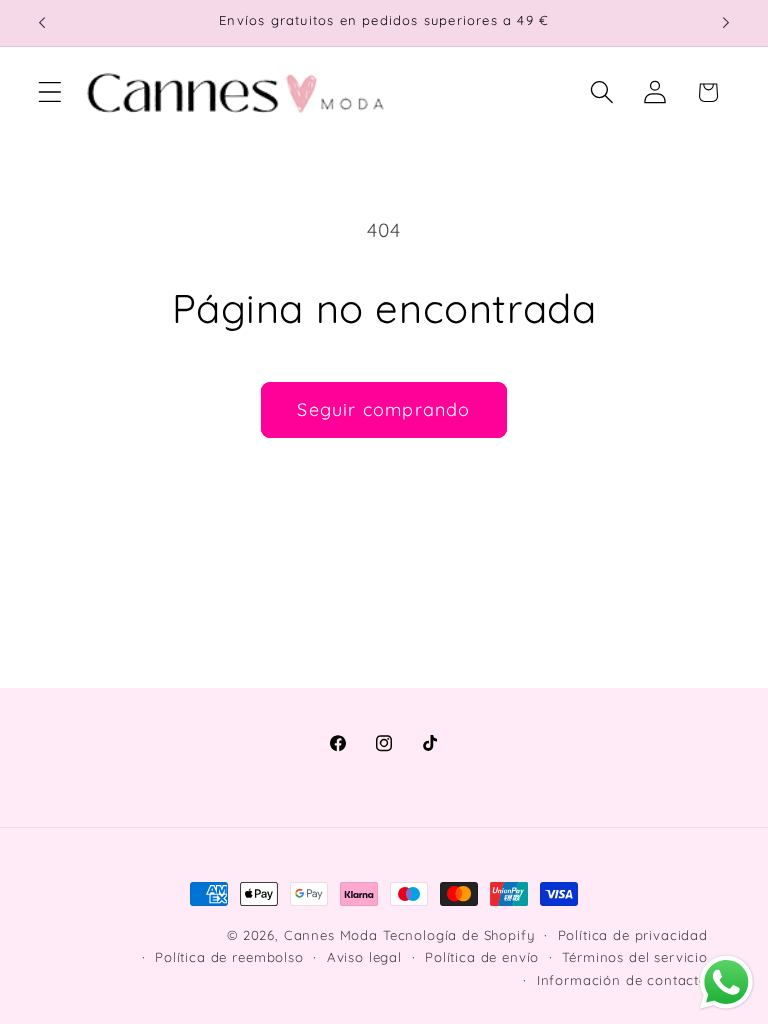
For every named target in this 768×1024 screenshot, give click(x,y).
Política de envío (482, 957)
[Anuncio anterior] (42, 23)
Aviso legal (364, 957)
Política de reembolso (229, 957)
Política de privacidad (633, 935)
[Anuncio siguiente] (726, 23)
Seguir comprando (383, 409)
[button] (50, 92)
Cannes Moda (331, 935)
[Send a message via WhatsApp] (726, 982)
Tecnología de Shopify (459, 935)
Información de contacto (622, 980)
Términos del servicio (635, 957)
